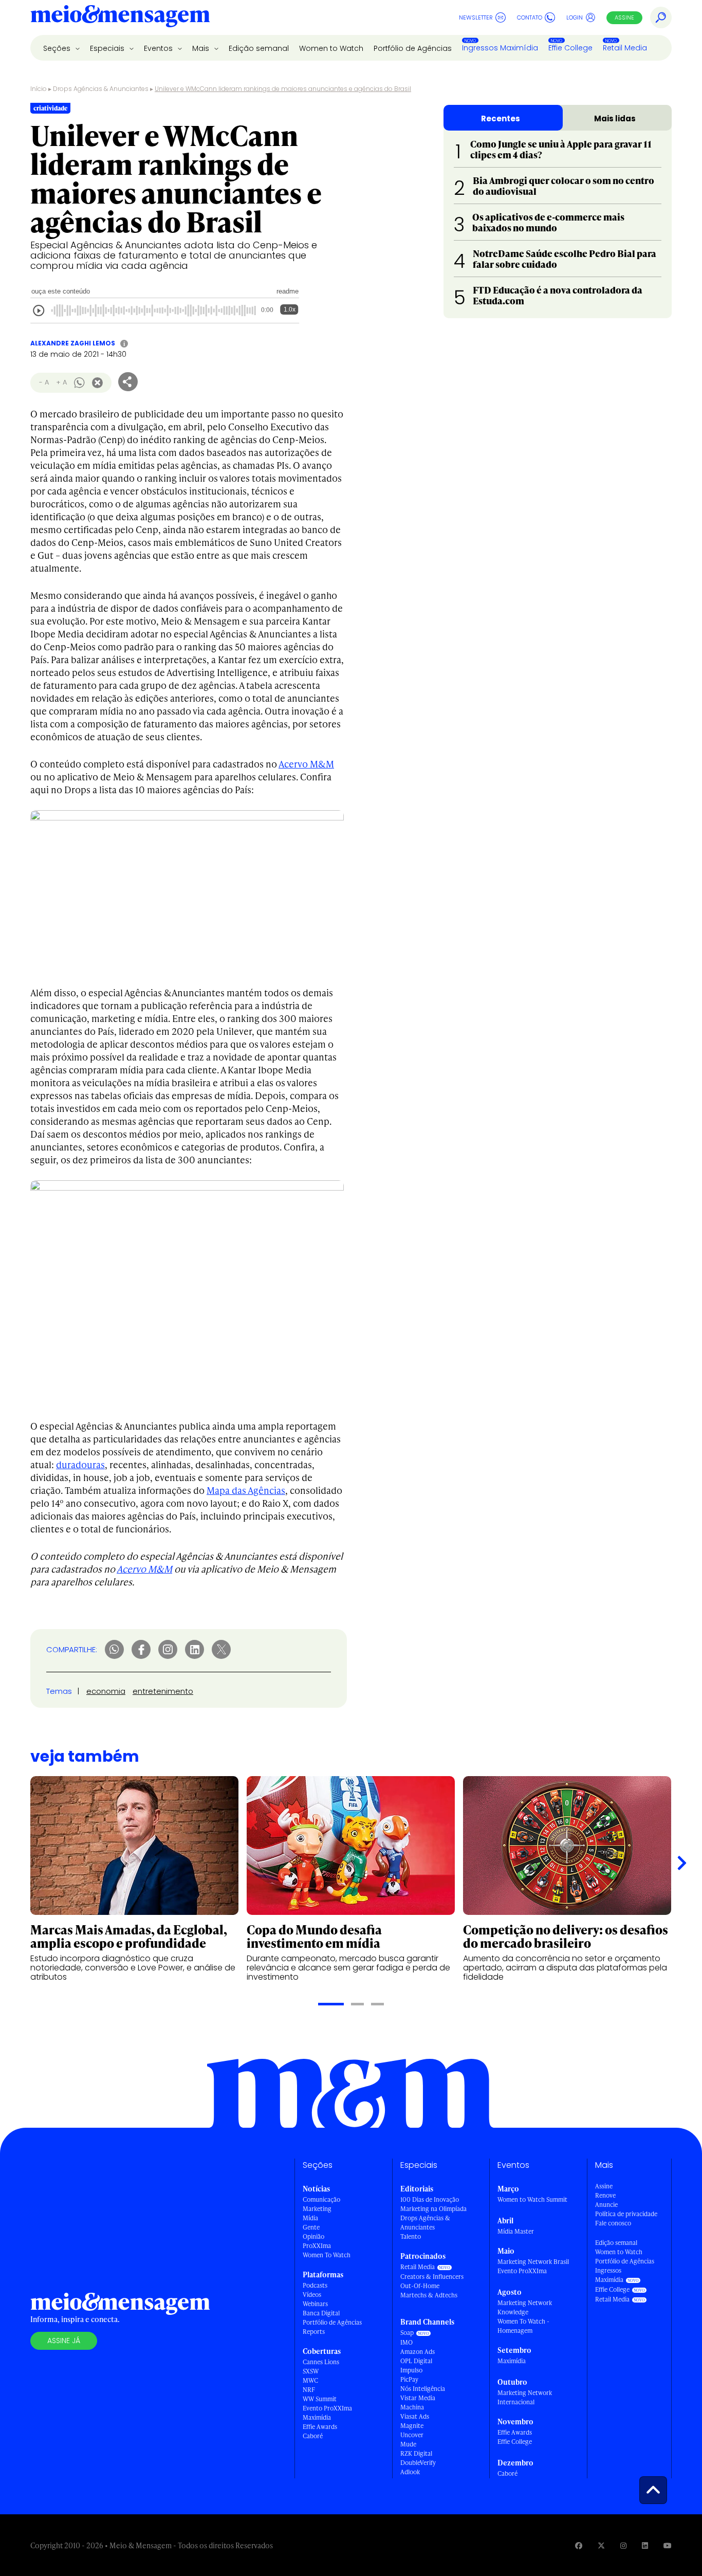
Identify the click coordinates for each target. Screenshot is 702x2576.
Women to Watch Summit (532, 2199)
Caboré (313, 2436)
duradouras (80, 1464)
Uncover (412, 2435)
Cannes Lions (321, 2362)
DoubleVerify (418, 2463)
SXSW (311, 2371)
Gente (311, 2227)
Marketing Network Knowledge (525, 2307)
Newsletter (476, 17)
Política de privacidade (626, 2214)
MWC (310, 2380)
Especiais (108, 48)
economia (106, 1691)
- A (44, 382)
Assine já (64, 2341)
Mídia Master (516, 2231)
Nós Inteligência (423, 2389)
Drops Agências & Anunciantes (101, 89)
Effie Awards (320, 2427)
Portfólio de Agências (413, 48)
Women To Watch (327, 2255)
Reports (314, 2332)
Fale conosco (613, 2223)
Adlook (410, 2472)
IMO (407, 2342)
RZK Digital (416, 2453)
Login (575, 17)
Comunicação (321, 2199)
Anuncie (606, 2205)
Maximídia (317, 2417)
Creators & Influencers (432, 2277)
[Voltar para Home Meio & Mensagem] (120, 17)
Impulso (411, 2370)
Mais (202, 48)
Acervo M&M (306, 764)
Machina (412, 2407)
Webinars (315, 2304)
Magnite (412, 2426)
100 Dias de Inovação (430, 2199)
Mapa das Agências (246, 1490)
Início (39, 89)
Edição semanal (259, 48)
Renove (605, 2195)
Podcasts (315, 2285)
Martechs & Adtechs (429, 2295)
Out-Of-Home (420, 2286)
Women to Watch (331, 48)
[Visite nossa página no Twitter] (601, 2545)
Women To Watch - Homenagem (523, 2326)
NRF (309, 2390)
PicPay (409, 2379)
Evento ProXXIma (327, 2408)
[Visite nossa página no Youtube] (668, 2545)
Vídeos (312, 2295)
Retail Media (625, 48)
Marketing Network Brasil (533, 2262)
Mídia (310, 2218)
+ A (61, 382)
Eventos (159, 48)
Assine (624, 17)
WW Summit (320, 2399)
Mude (408, 2444)
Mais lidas (615, 118)
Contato (530, 17)
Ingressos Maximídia (500, 48)
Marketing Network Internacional (525, 2397)
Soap (407, 2333)
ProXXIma (317, 2246)
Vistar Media (418, 2398)
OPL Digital (416, 2361)
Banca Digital (321, 2313)
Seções (58, 48)
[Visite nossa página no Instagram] (623, 2545)
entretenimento (163, 1691)
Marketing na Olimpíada (433, 2209)
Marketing (317, 2209)
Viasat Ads (415, 2416)
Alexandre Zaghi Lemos (73, 343)
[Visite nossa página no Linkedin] (645, 2545)
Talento (411, 2236)
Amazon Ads (418, 2352)
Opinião (313, 2236)
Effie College (570, 48)
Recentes (501, 118)
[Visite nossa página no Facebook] (579, 2545)
